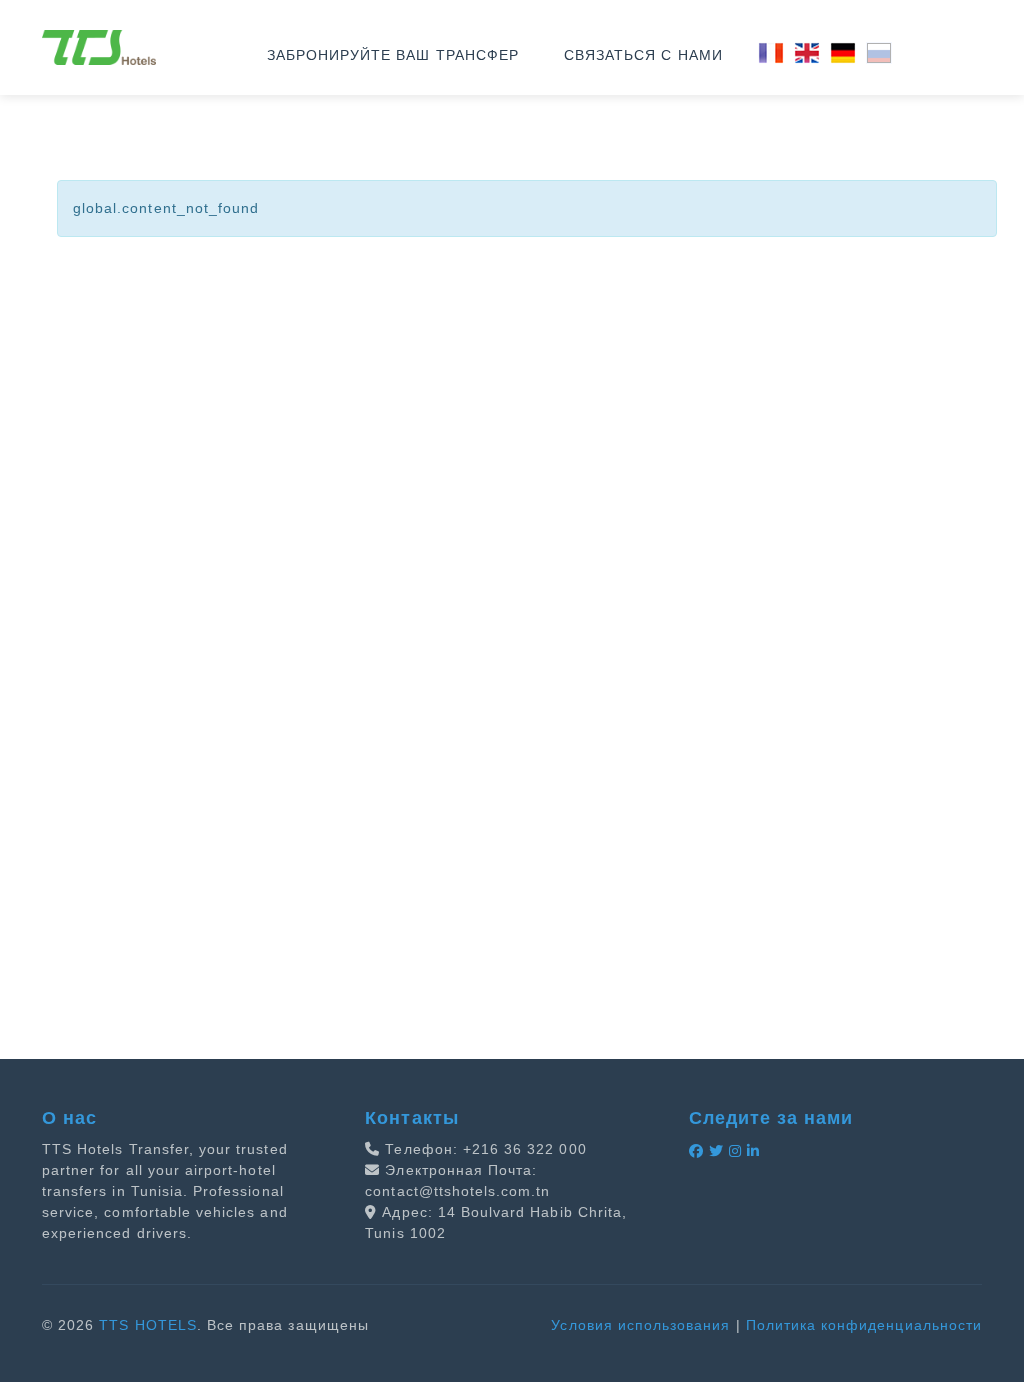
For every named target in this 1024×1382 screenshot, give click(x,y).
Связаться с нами (643, 55)
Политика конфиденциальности (864, 1325)
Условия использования (640, 1325)
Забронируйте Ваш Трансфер (393, 55)
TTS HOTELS (148, 1325)
